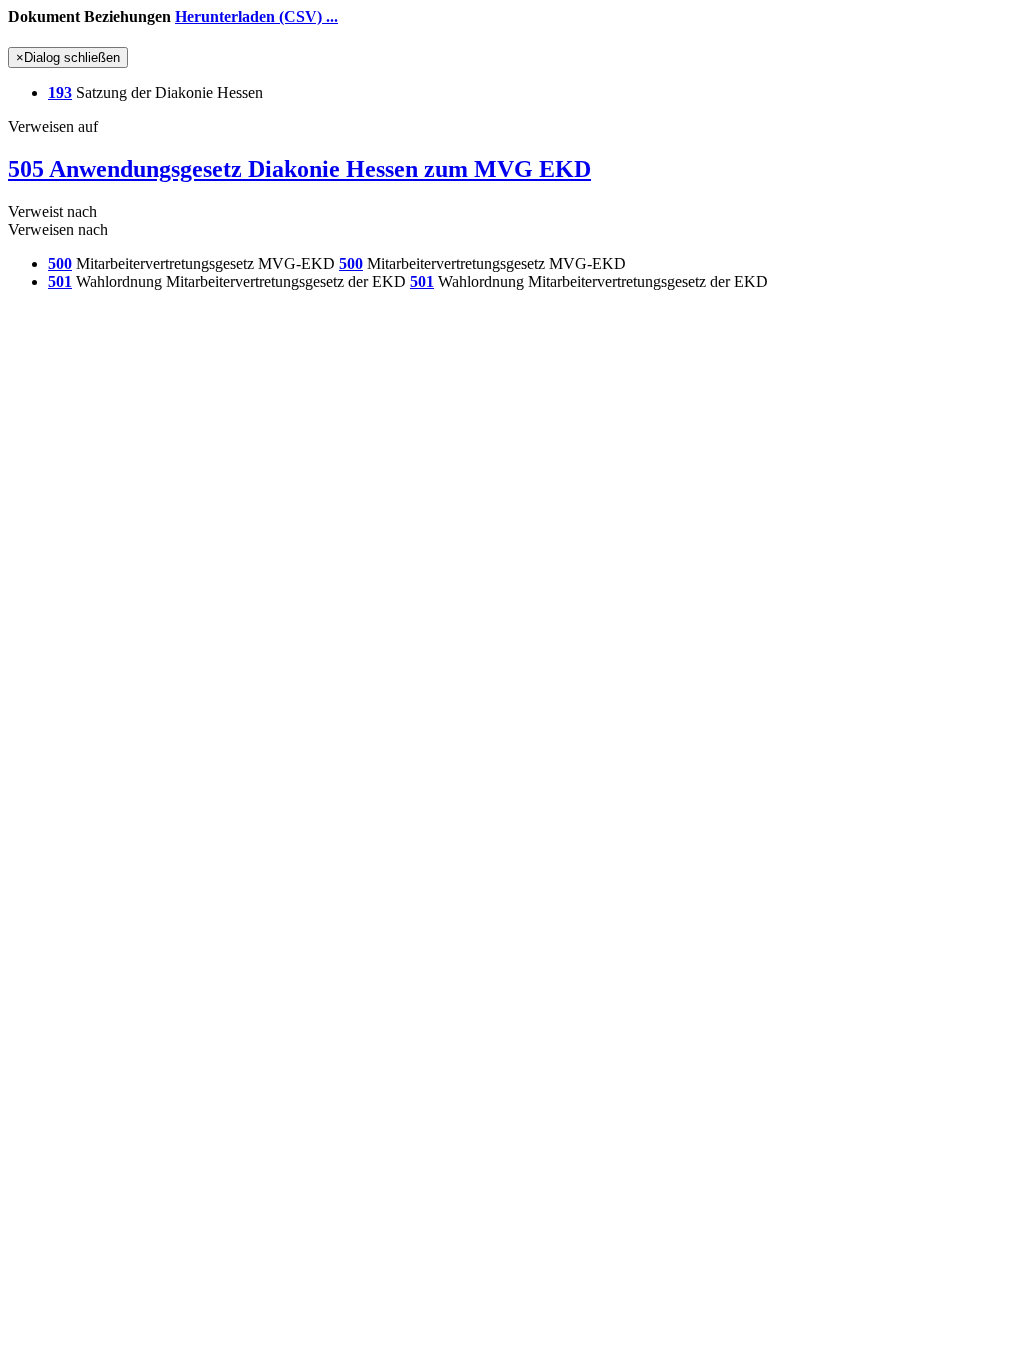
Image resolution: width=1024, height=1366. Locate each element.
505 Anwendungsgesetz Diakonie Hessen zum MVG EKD (299, 169)
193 (60, 92)
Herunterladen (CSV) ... (256, 16)
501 (60, 281)
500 (60, 263)
